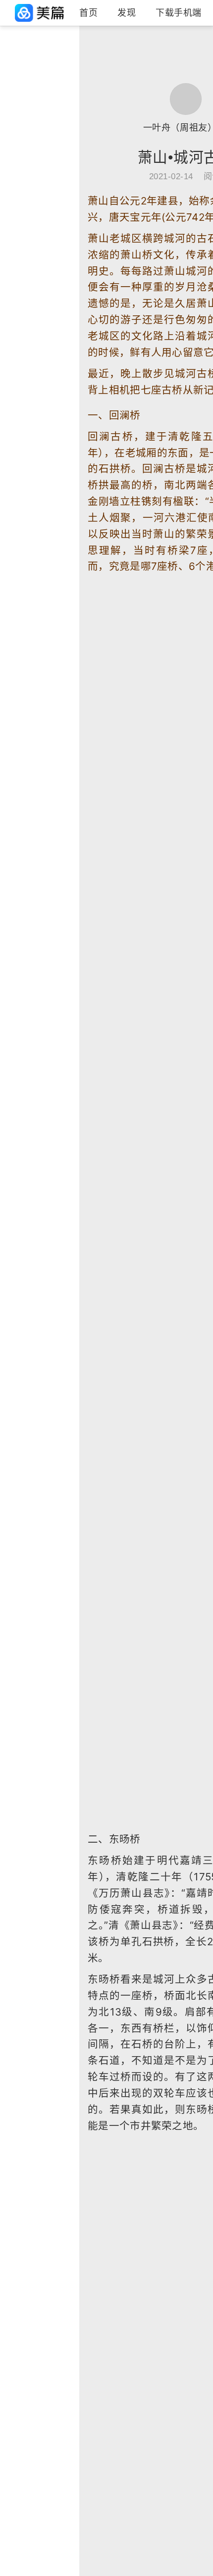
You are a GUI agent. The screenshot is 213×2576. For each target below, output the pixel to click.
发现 (127, 13)
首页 (88, 13)
